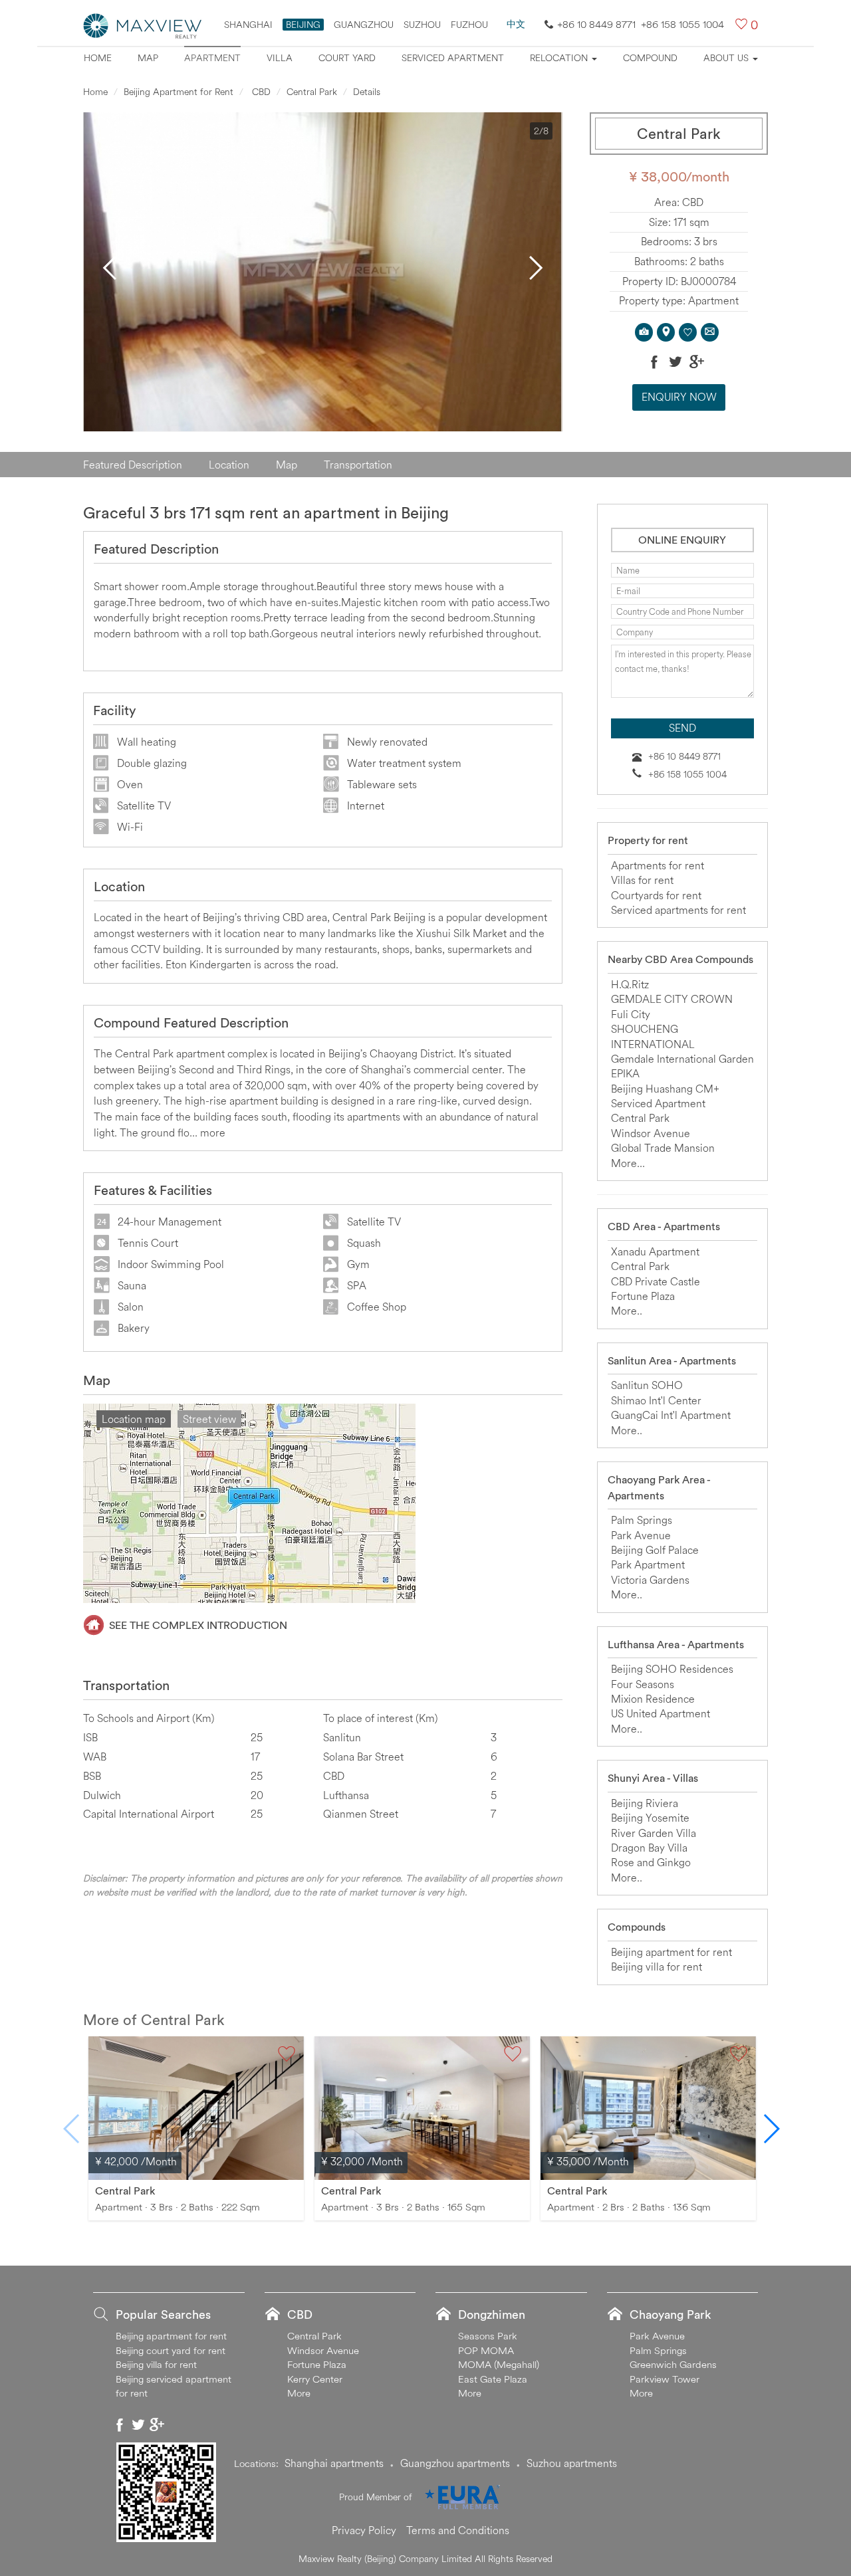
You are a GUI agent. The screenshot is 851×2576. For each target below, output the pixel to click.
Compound (650, 58)
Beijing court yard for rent (171, 2350)
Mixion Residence (653, 1699)
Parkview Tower (665, 2379)
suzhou (422, 25)
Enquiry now (679, 397)
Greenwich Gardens (673, 2364)
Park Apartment (648, 1564)
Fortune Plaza (643, 1296)
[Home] (143, 25)
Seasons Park (488, 2336)
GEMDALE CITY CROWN (672, 999)
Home (98, 58)
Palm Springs (642, 1520)
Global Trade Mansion (663, 1148)
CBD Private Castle (656, 1281)
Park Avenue (641, 1535)
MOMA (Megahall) (499, 2364)
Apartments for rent (658, 865)
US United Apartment (661, 1713)
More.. (627, 1311)
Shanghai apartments (334, 2463)
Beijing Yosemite (650, 1818)
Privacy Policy (364, 2530)
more (213, 1132)
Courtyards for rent (656, 895)
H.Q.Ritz (630, 984)
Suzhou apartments (572, 2463)
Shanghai (248, 25)
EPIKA (625, 1073)
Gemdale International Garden (682, 1059)
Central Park (312, 92)
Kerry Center (315, 2379)
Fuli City (631, 1014)
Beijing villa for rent (657, 1967)
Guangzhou (364, 25)
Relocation (560, 58)
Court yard (347, 58)
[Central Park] (196, 2107)
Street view (209, 1419)
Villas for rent (642, 880)
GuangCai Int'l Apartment (671, 1415)
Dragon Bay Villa (649, 1848)
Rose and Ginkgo (651, 1862)
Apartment (212, 58)
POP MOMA (486, 2350)
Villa (280, 58)
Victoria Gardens (650, 1580)
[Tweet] (675, 362)
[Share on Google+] (697, 362)
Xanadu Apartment (655, 1251)
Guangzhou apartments (455, 2463)
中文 (516, 24)
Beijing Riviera (645, 1803)
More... (628, 1163)
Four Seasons (643, 1684)
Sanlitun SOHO (647, 1385)
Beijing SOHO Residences (672, 1669)
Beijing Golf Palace (655, 1550)
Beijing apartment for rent (671, 1952)
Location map (134, 1419)
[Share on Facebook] (654, 362)
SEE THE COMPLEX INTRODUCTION (198, 1625)
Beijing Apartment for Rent (179, 92)
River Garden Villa (654, 1833)
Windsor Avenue (651, 1133)
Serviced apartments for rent (678, 910)
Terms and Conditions (458, 2530)
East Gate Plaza (493, 2379)
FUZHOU (469, 25)
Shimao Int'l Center (656, 1400)
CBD (260, 92)
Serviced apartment (453, 58)
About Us (727, 58)
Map (148, 58)
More (299, 2393)
